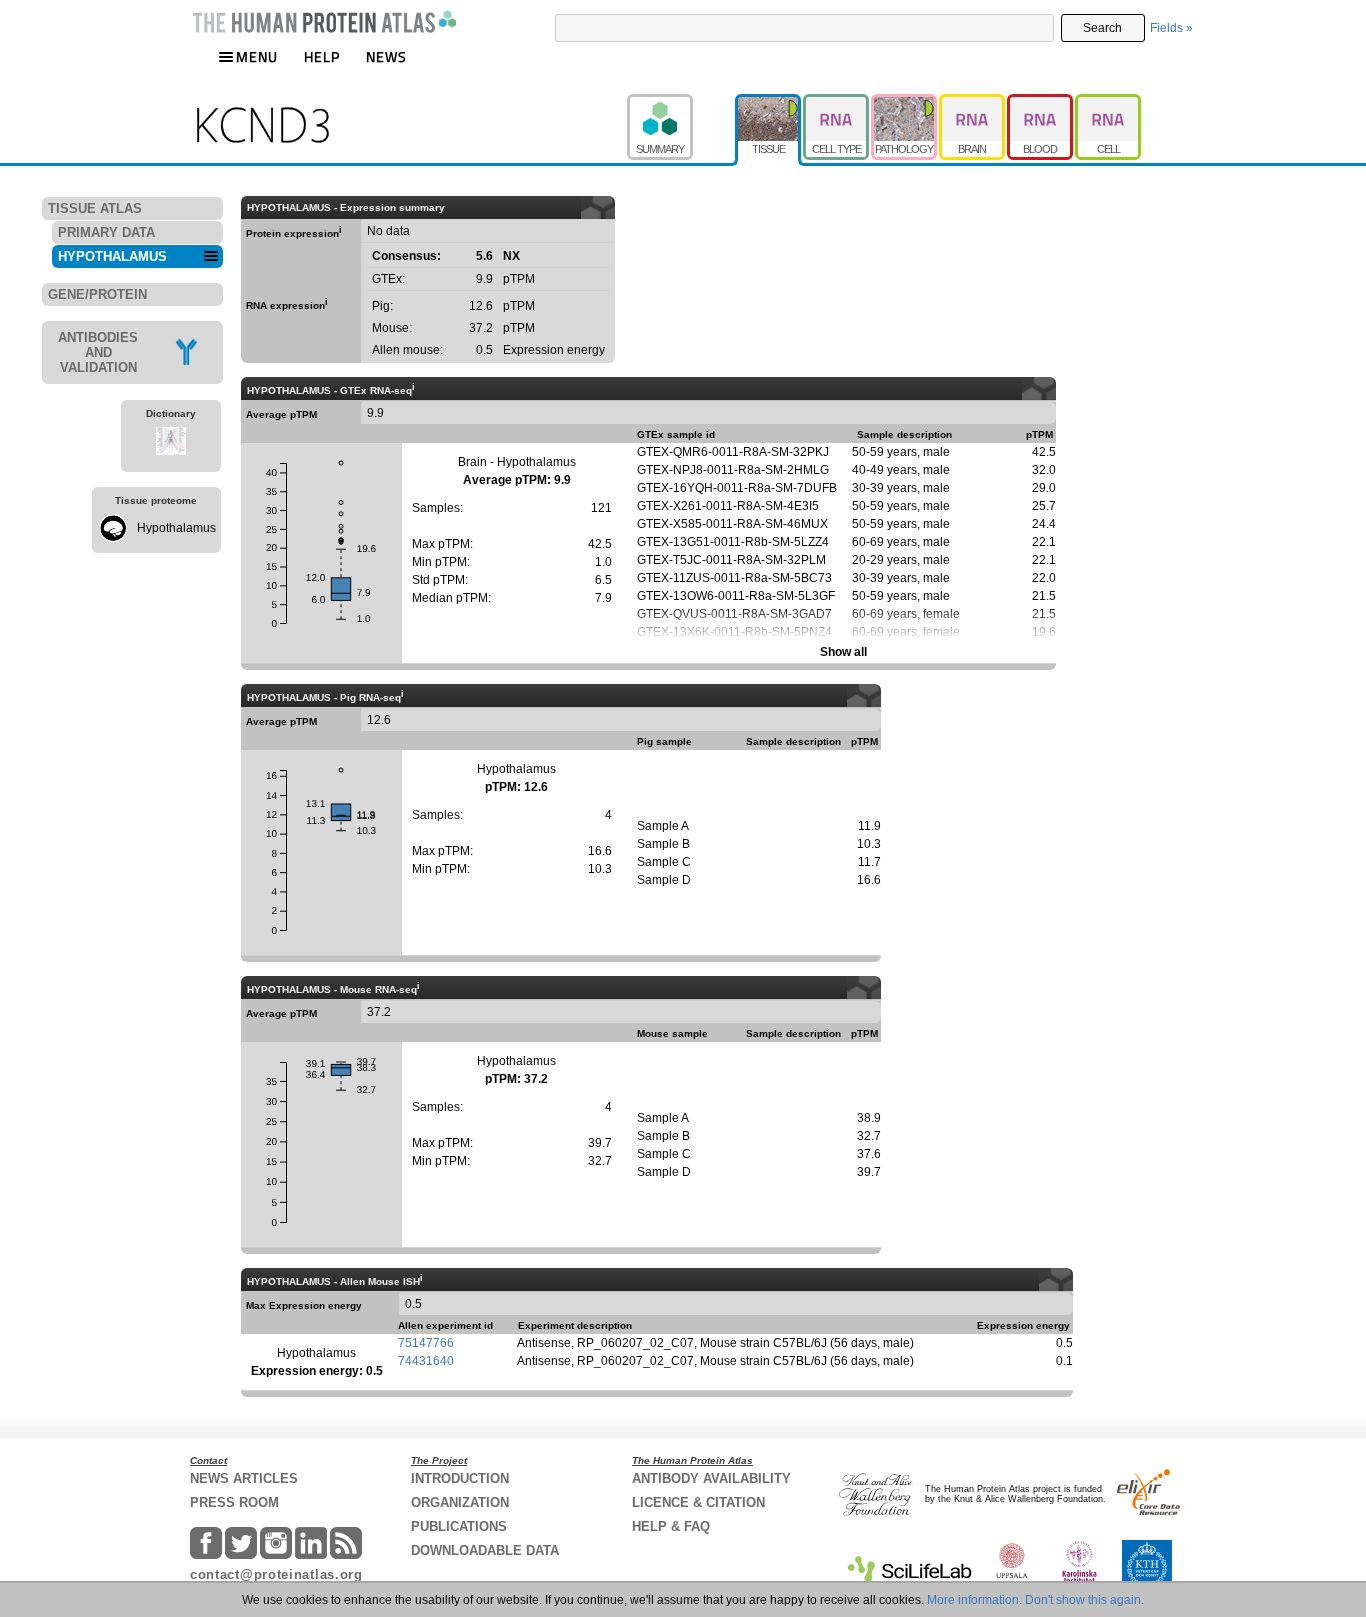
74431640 (426, 1361)
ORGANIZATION (460, 1502)
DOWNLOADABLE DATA (485, 1550)
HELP (322, 56)
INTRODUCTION (460, 1478)
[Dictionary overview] (171, 444)
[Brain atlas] (973, 103)
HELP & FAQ (671, 1526)
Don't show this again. (1084, 1600)
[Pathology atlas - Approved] (905, 103)
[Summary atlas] (681, 103)
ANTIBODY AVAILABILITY (711, 1478)
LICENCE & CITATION (698, 1502)
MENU (257, 56)
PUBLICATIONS (459, 1526)
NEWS (386, 56)
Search (1102, 28)
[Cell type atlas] (837, 103)
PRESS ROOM (234, 1502)
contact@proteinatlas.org (276, 1574)
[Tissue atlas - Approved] (769, 103)
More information (973, 1600)
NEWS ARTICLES (244, 1478)
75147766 (426, 1343)
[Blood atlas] (1041, 103)
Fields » (1171, 28)
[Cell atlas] (1108, 103)
